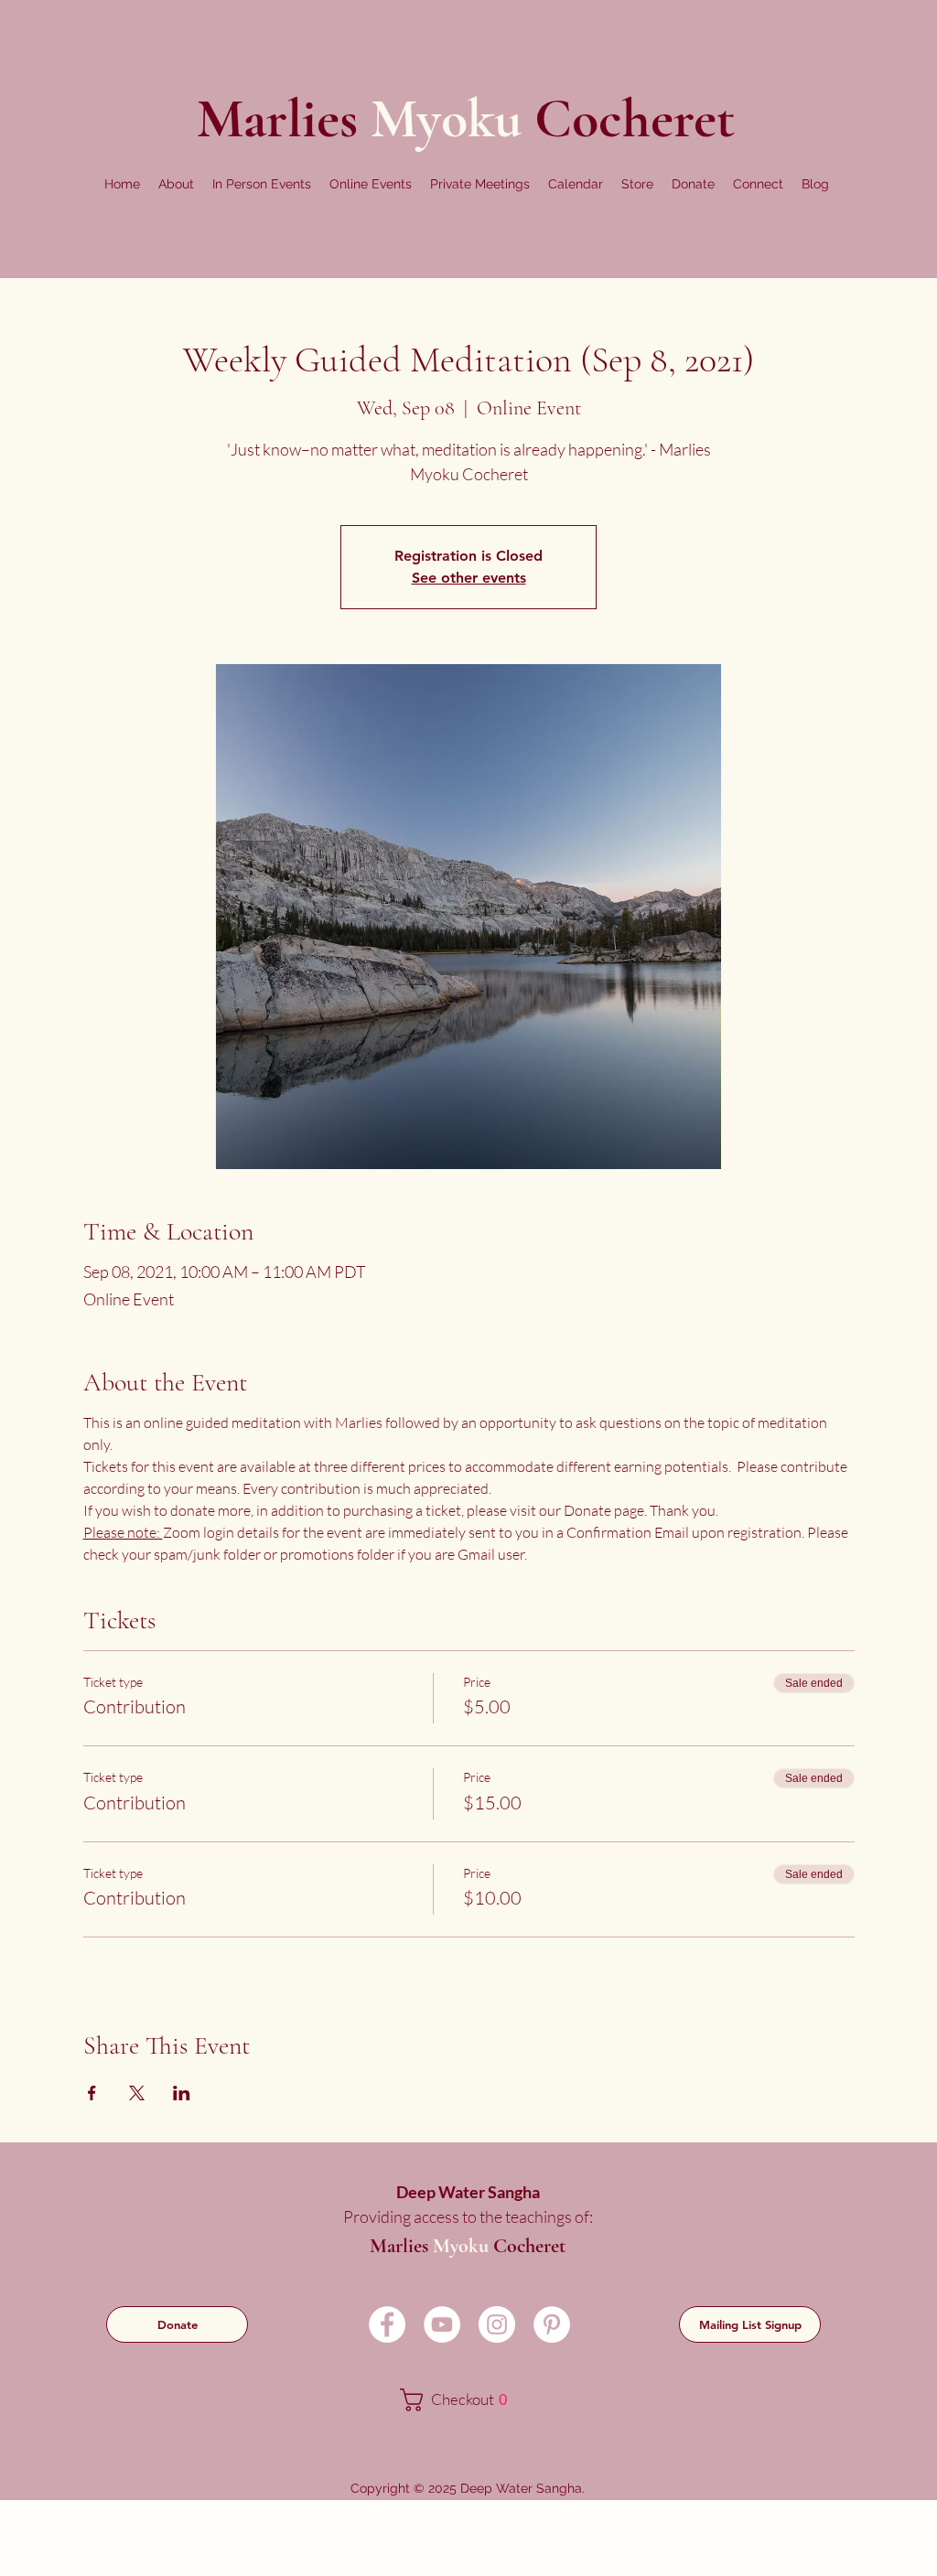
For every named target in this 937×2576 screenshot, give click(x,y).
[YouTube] (442, 2324)
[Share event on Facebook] (92, 2093)
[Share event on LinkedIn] (182, 2093)
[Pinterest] (552, 2324)
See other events (469, 578)
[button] (176, 184)
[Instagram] (497, 2324)
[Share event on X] (137, 2093)
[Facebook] (387, 2324)
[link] (466, 2400)
